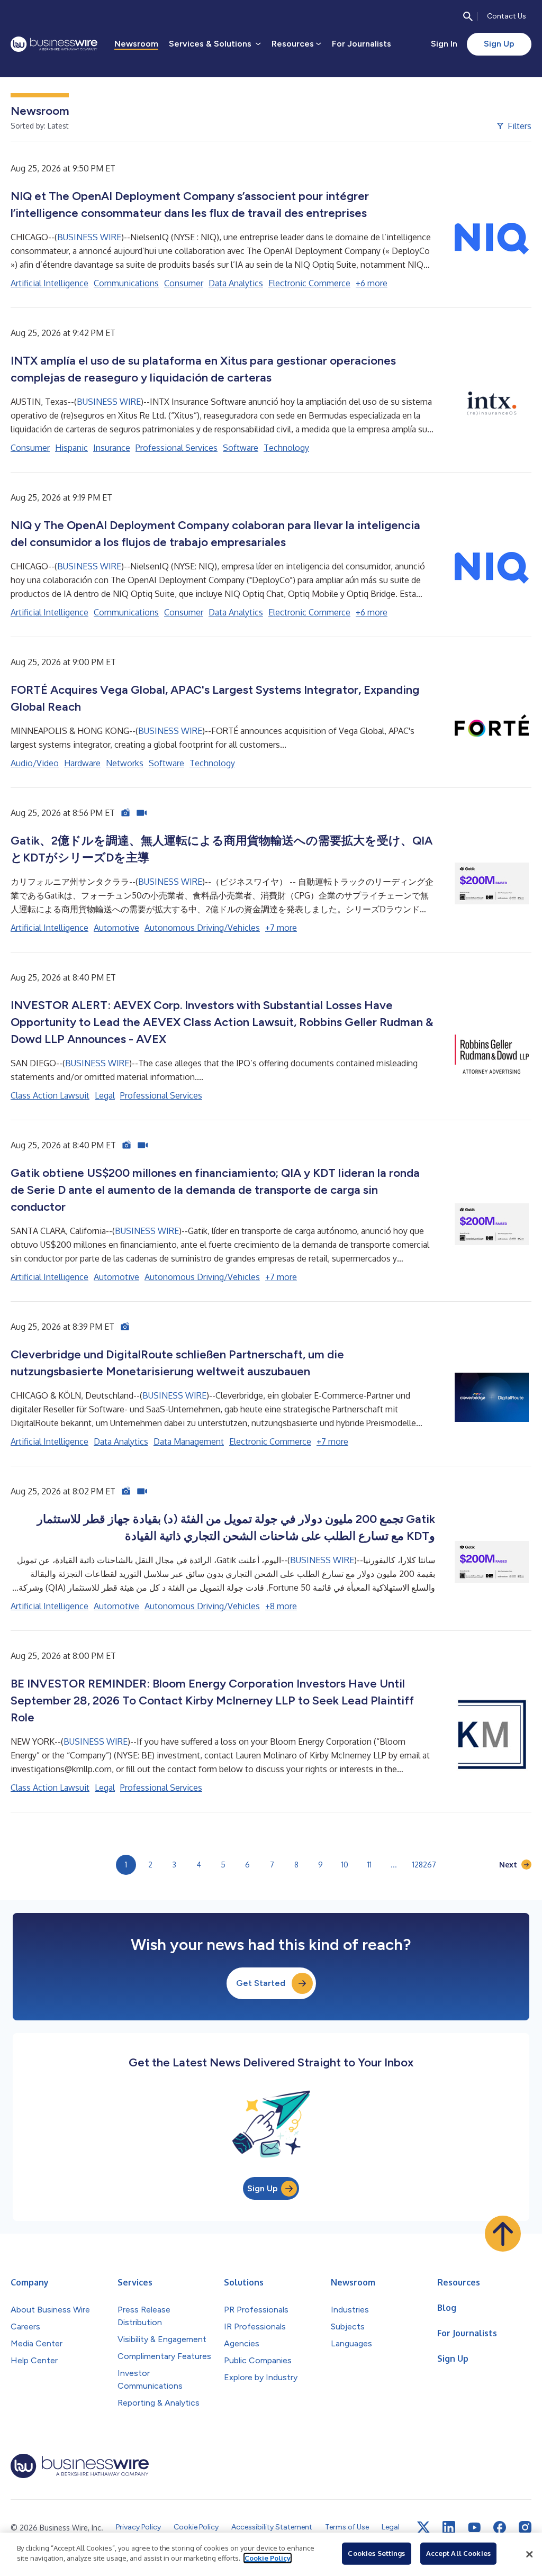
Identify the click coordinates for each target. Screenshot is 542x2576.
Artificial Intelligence (49, 283)
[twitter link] (423, 2527)
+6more (372, 283)
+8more (281, 1606)
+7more (281, 928)
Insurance (112, 448)
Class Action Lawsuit (50, 1095)
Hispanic (71, 448)
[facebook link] (500, 2527)
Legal (105, 1095)
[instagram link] (525, 2527)
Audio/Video (35, 763)
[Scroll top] (503, 2234)
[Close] (529, 2554)
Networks (125, 763)
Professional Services (177, 448)
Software (241, 448)
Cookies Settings (376, 2553)
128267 (424, 1865)
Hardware (82, 763)
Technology (286, 448)
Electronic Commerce (309, 283)
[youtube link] (474, 2528)
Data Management (189, 1441)
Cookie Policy (268, 2558)
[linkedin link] (449, 2527)
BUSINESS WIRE (89, 237)
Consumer (184, 283)
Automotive (116, 928)
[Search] (468, 16)
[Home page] (54, 44)
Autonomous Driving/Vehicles (202, 928)
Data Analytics (236, 283)
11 (369, 1865)
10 (345, 1865)
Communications (126, 283)
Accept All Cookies (458, 2553)
